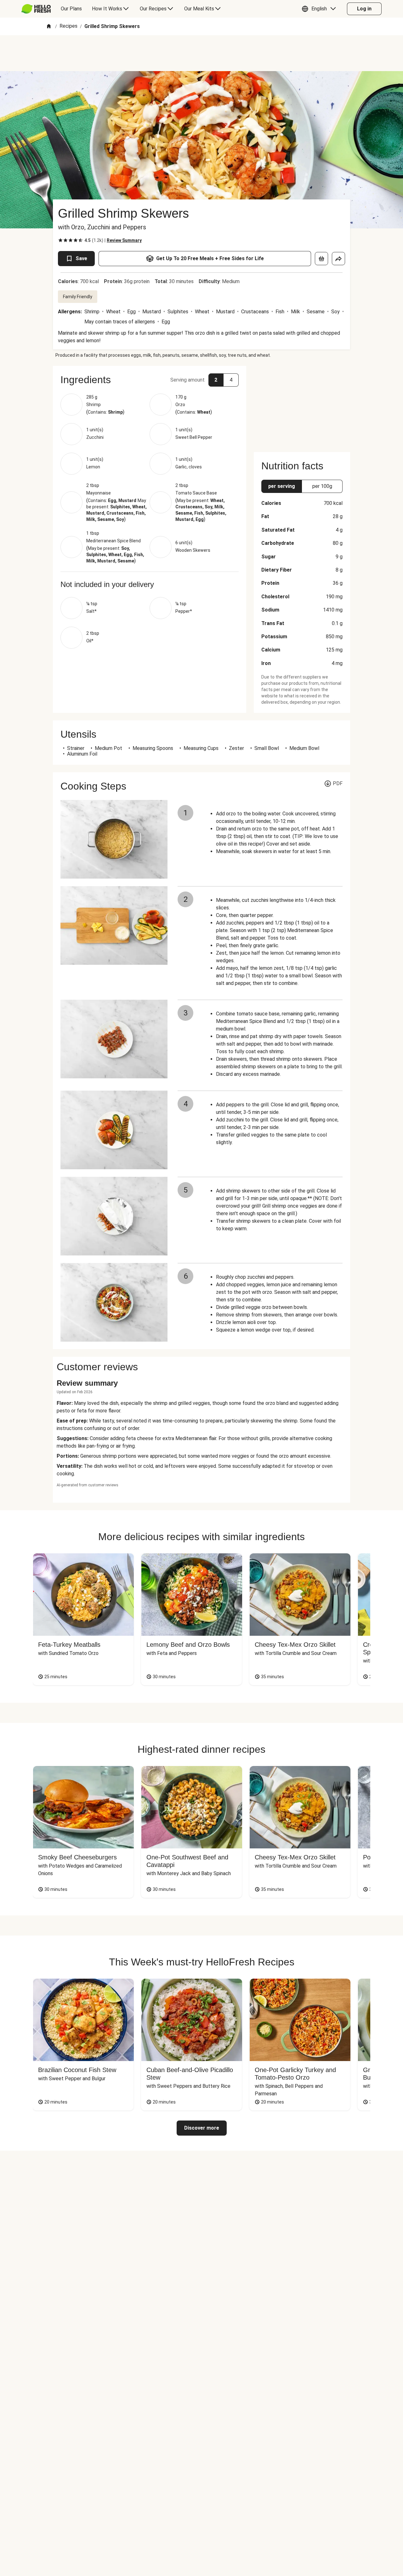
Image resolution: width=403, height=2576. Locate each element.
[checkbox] (60, 240)
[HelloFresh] (36, 9)
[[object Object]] (321, 259)
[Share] (338, 259)
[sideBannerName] (302, 405)
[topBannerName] (201, 53)
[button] (320, 9)
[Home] (49, 27)
